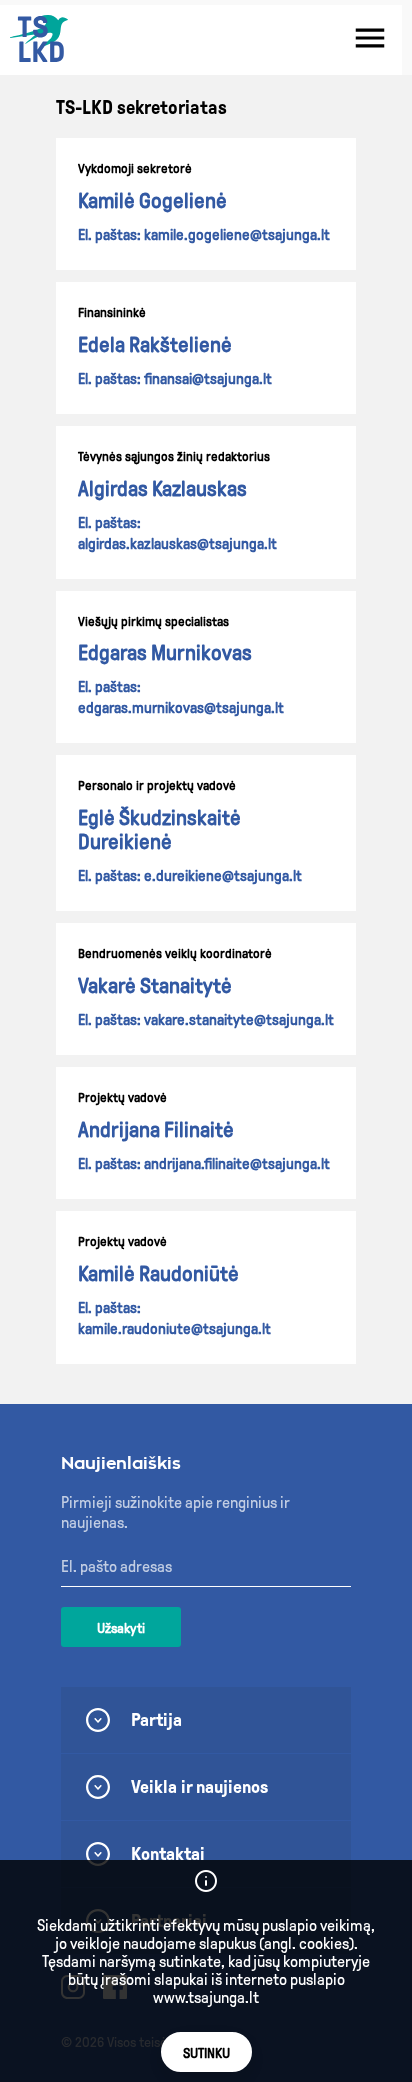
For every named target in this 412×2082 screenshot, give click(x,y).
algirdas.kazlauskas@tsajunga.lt (177, 544)
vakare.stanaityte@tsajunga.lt (239, 1020)
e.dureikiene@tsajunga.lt (223, 876)
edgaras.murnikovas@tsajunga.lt (181, 708)
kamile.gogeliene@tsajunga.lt (237, 235)
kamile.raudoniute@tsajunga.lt (174, 1329)
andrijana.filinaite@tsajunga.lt (237, 1164)
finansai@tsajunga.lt (208, 379)
